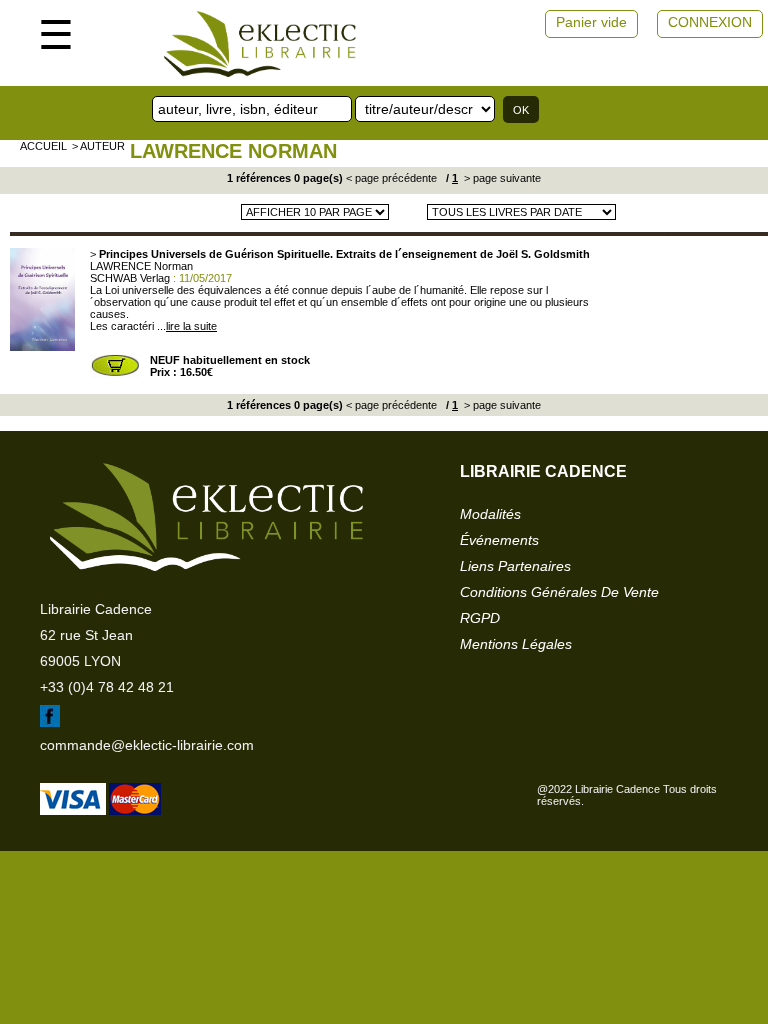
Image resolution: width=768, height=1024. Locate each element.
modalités (490, 514)
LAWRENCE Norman (233, 151)
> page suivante (501, 178)
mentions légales (516, 644)
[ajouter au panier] (115, 374)
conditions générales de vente (559, 592)
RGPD (480, 618)
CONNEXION (710, 22)
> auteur (98, 146)
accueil (43, 146)
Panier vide (591, 22)
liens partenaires (515, 566)
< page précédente (391, 178)
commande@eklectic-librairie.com (147, 745)
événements (499, 540)
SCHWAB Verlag (130, 278)
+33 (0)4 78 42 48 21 (107, 687)
